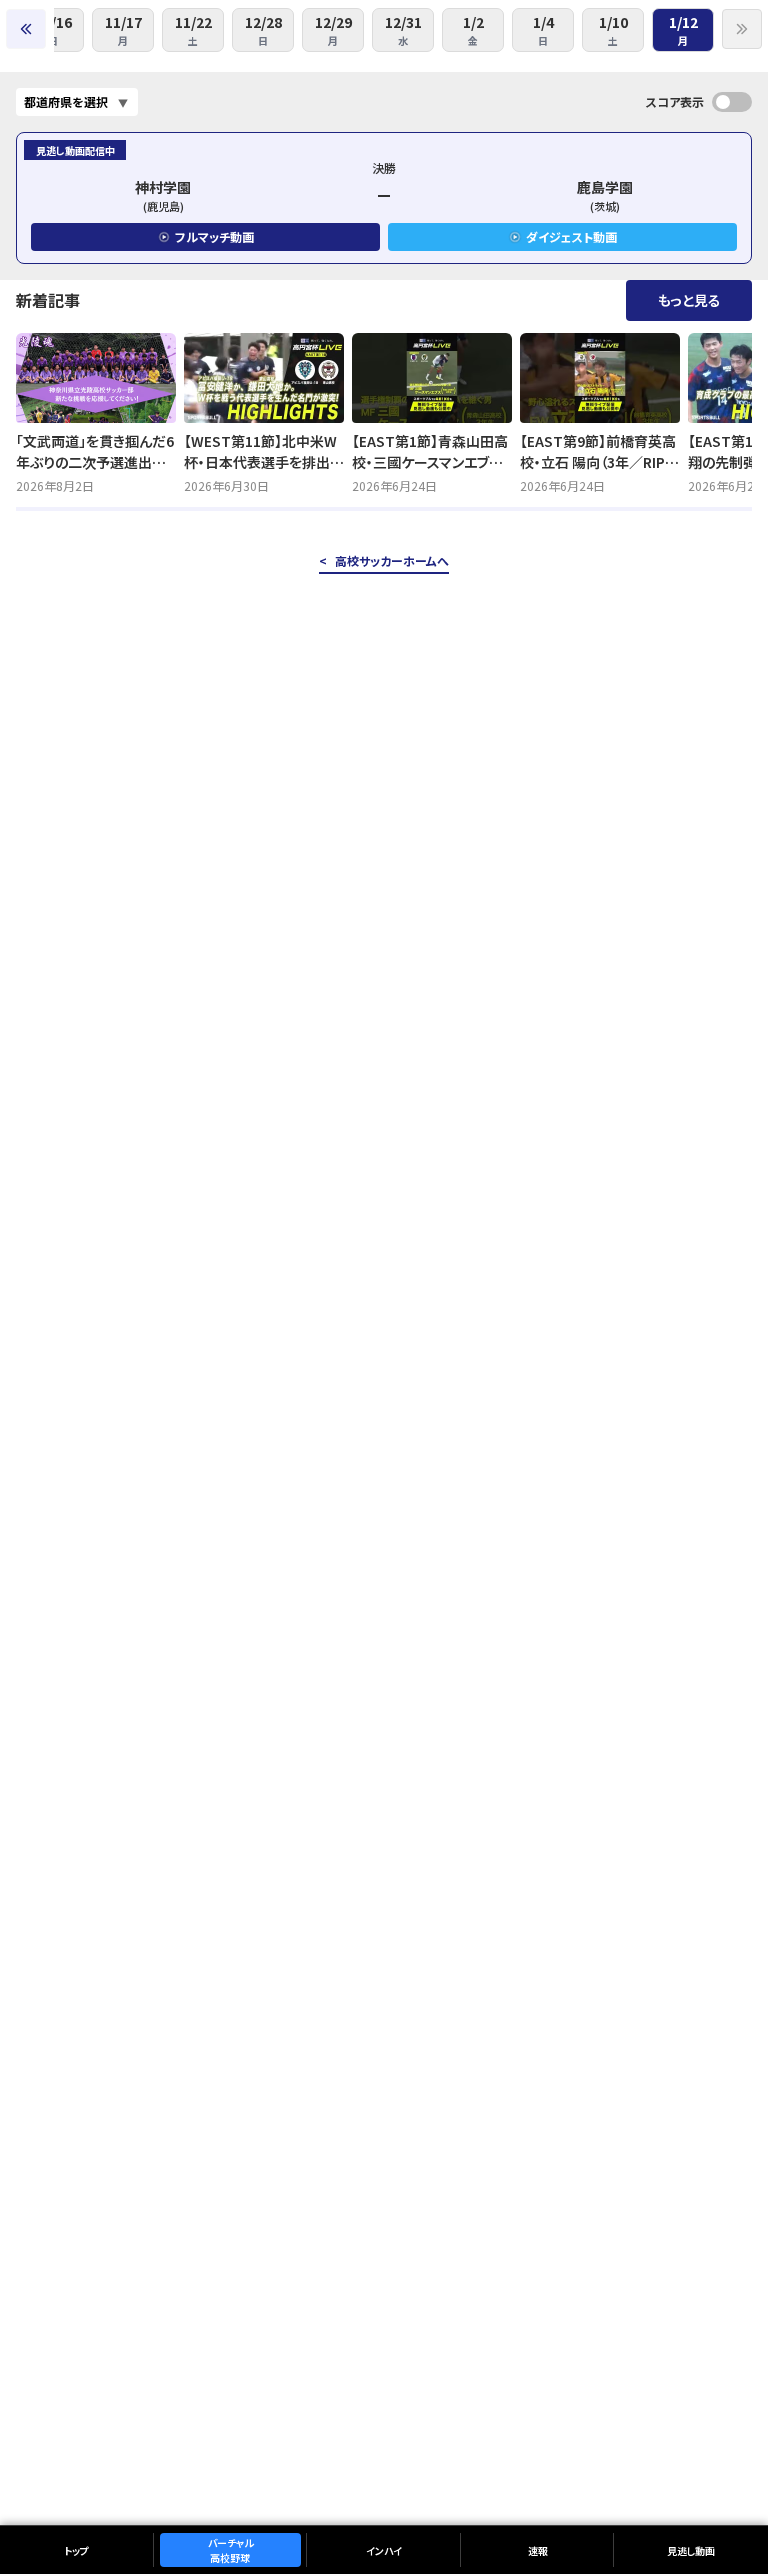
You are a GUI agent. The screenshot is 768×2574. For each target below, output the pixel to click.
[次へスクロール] (742, 29)
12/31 (403, 30)
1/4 (543, 30)
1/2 (473, 30)
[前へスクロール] (26, 29)
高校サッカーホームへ (392, 561)
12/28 (263, 30)
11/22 (193, 30)
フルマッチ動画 (214, 236)
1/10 (613, 30)
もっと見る (689, 300)
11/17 (123, 30)
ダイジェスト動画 (571, 236)
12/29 (333, 30)
